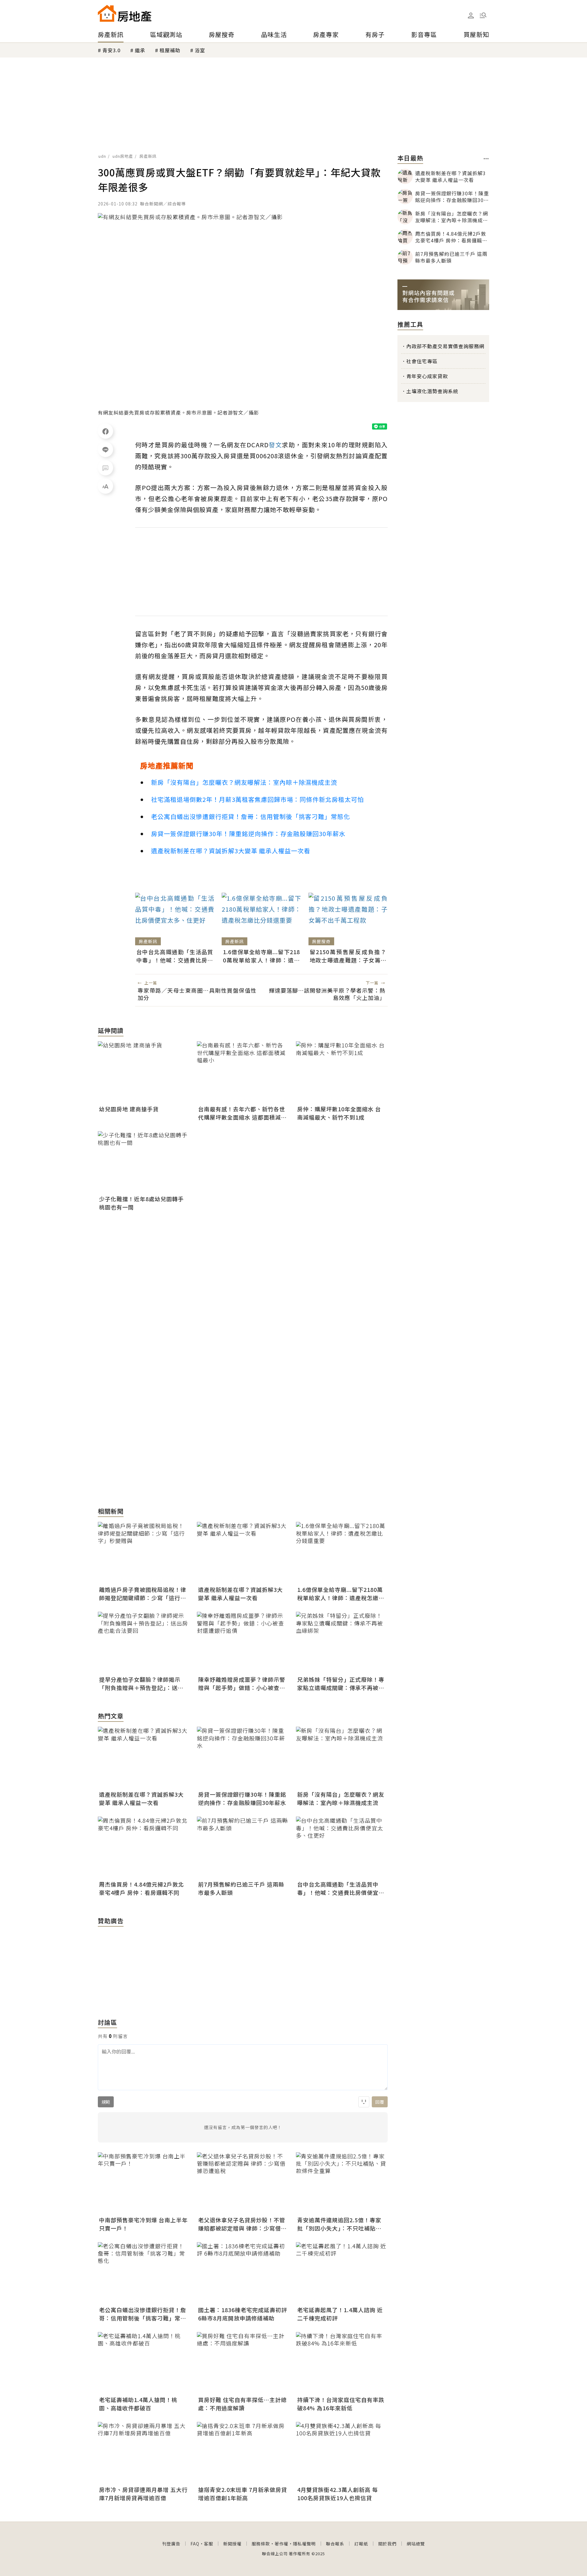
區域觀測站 (166, 34)
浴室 (200, 50)
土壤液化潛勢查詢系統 (432, 391)
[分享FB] (105, 431)
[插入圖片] (364, 2102)
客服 (209, 2544)
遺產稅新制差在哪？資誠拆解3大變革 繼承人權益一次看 (231, 851)
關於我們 (387, 2544)
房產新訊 (111, 34)
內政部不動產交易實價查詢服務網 (445, 346)
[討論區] (105, 468)
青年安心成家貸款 (427, 376)
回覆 (380, 2102)
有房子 (375, 34)
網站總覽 (416, 2544)
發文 (275, 445)
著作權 (281, 2544)
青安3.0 (111, 50)
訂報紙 (361, 2544)
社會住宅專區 (422, 361)
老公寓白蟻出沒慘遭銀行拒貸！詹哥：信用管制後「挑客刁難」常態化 (251, 816)
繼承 (140, 50)
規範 (106, 2102)
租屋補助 (170, 50)
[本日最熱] (486, 159)
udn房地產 (123, 156)
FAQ (195, 2544)
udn (102, 156)
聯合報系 (335, 2544)
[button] (483, 15)
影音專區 (424, 34)
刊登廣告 (171, 2544)
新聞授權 (232, 2544)
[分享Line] (105, 449)
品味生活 (274, 34)
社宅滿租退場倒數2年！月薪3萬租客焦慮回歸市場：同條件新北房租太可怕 (257, 799)
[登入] (471, 16)
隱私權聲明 (304, 2544)
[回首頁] (125, 13)
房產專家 (326, 34)
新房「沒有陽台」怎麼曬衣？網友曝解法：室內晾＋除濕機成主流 (244, 782)
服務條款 (261, 2544)
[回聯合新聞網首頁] (107, 13)
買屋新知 (476, 34)
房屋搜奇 (222, 34)
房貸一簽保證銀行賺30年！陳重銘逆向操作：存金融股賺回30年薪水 (248, 834)
